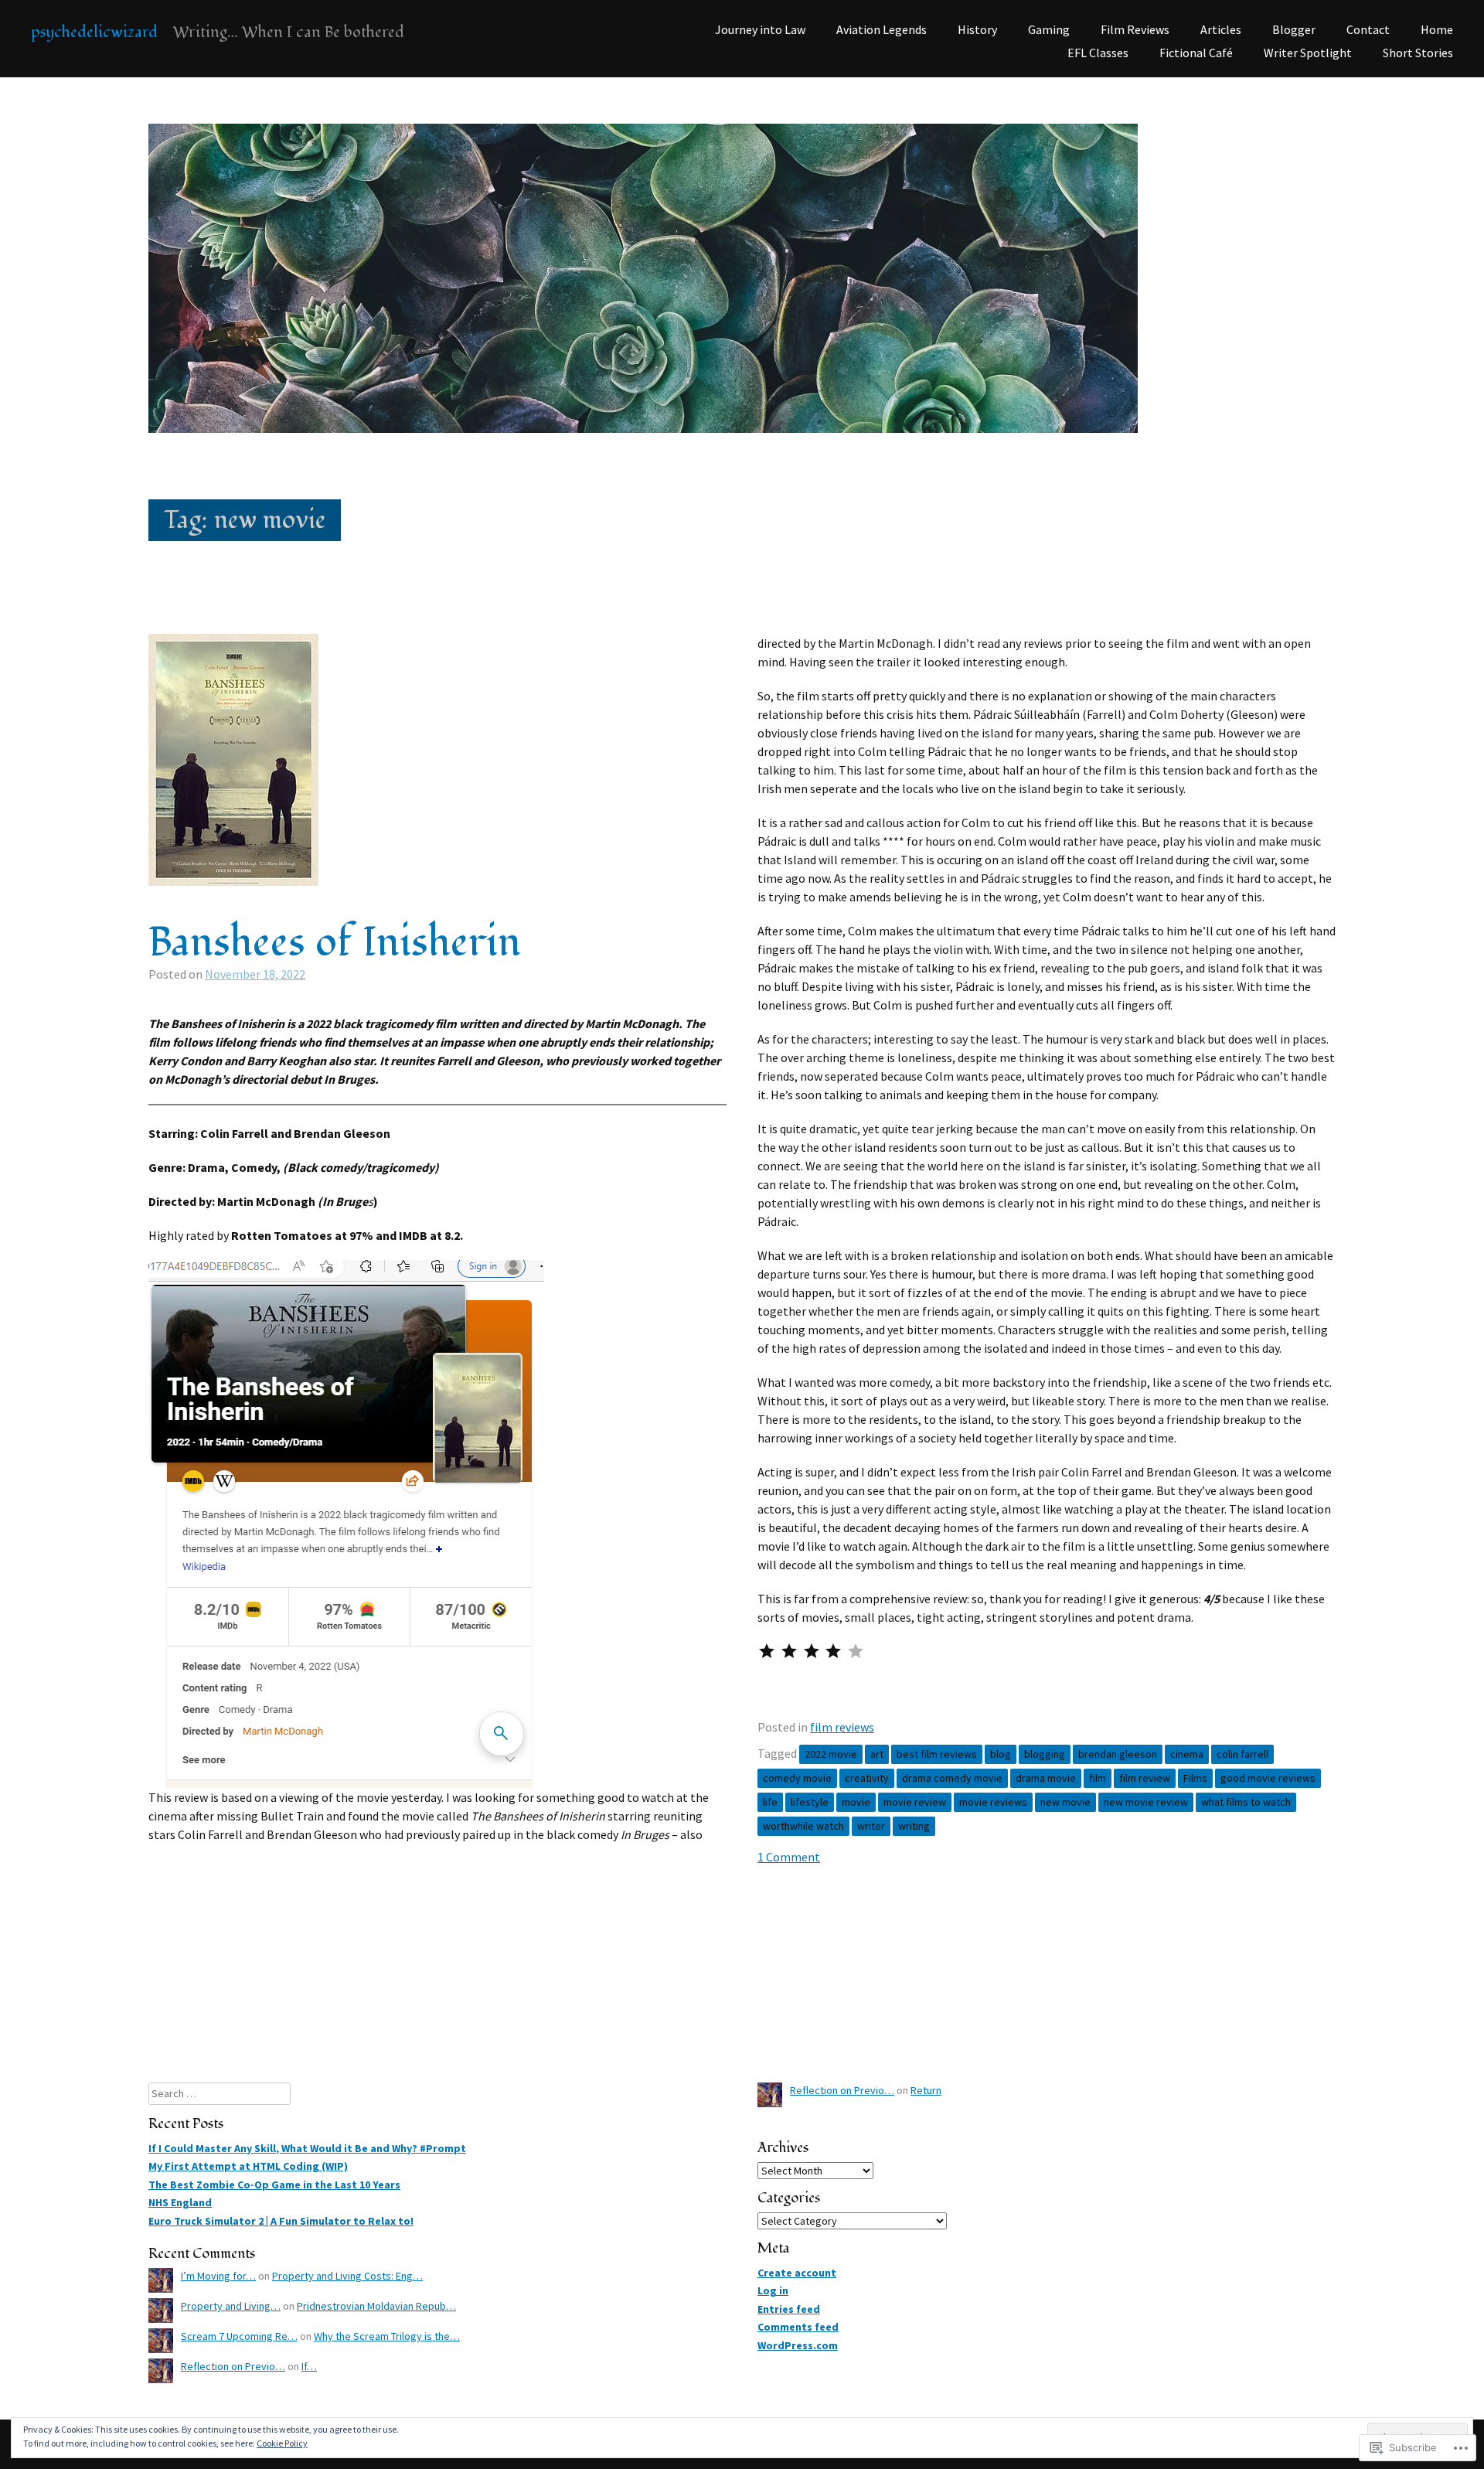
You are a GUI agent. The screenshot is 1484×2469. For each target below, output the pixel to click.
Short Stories (1418, 53)
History (977, 29)
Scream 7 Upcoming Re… (239, 2336)
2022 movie (831, 1754)
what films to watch (1246, 1802)
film (1098, 1778)
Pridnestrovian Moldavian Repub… (376, 2306)
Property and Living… (231, 2306)
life (770, 1802)
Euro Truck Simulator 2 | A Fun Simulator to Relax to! (281, 2221)
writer (871, 1826)
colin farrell (1242, 1754)
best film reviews (937, 1754)
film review (1145, 1778)
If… (309, 2366)
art (877, 1754)
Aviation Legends (882, 29)
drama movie (1046, 1778)
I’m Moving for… (218, 2276)
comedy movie (797, 1778)
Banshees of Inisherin (335, 943)
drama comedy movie (952, 1778)
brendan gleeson (1118, 1754)
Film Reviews (1135, 29)
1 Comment (789, 1857)
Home (1437, 29)
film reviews (842, 1727)
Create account (797, 2273)
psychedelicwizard (94, 32)
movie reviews (993, 1802)
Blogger (1294, 29)
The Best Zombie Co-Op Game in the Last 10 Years (274, 2185)
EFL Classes (1098, 53)
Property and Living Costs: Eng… (347, 2276)
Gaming (1049, 29)
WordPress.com (798, 2345)
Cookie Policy (282, 2443)
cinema (1187, 1754)
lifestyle (810, 1802)
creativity (867, 1778)
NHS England (180, 2202)
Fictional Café (1196, 53)
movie (856, 1802)
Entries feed (789, 2309)
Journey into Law (760, 29)
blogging (1045, 1754)
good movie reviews (1268, 1778)
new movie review (1146, 1802)
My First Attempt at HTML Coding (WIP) (248, 2166)
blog (1001, 1754)
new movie (1065, 1802)
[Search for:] (220, 2093)
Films (1195, 1778)
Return (926, 2090)
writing (914, 1826)
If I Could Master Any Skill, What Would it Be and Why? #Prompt (307, 2148)
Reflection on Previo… (233, 2366)
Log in (773, 2290)
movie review (915, 1802)
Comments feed (798, 2327)
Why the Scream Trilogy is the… (387, 2336)
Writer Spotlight (1308, 53)
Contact (1368, 29)
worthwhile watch (803, 1826)
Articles (1221, 29)
